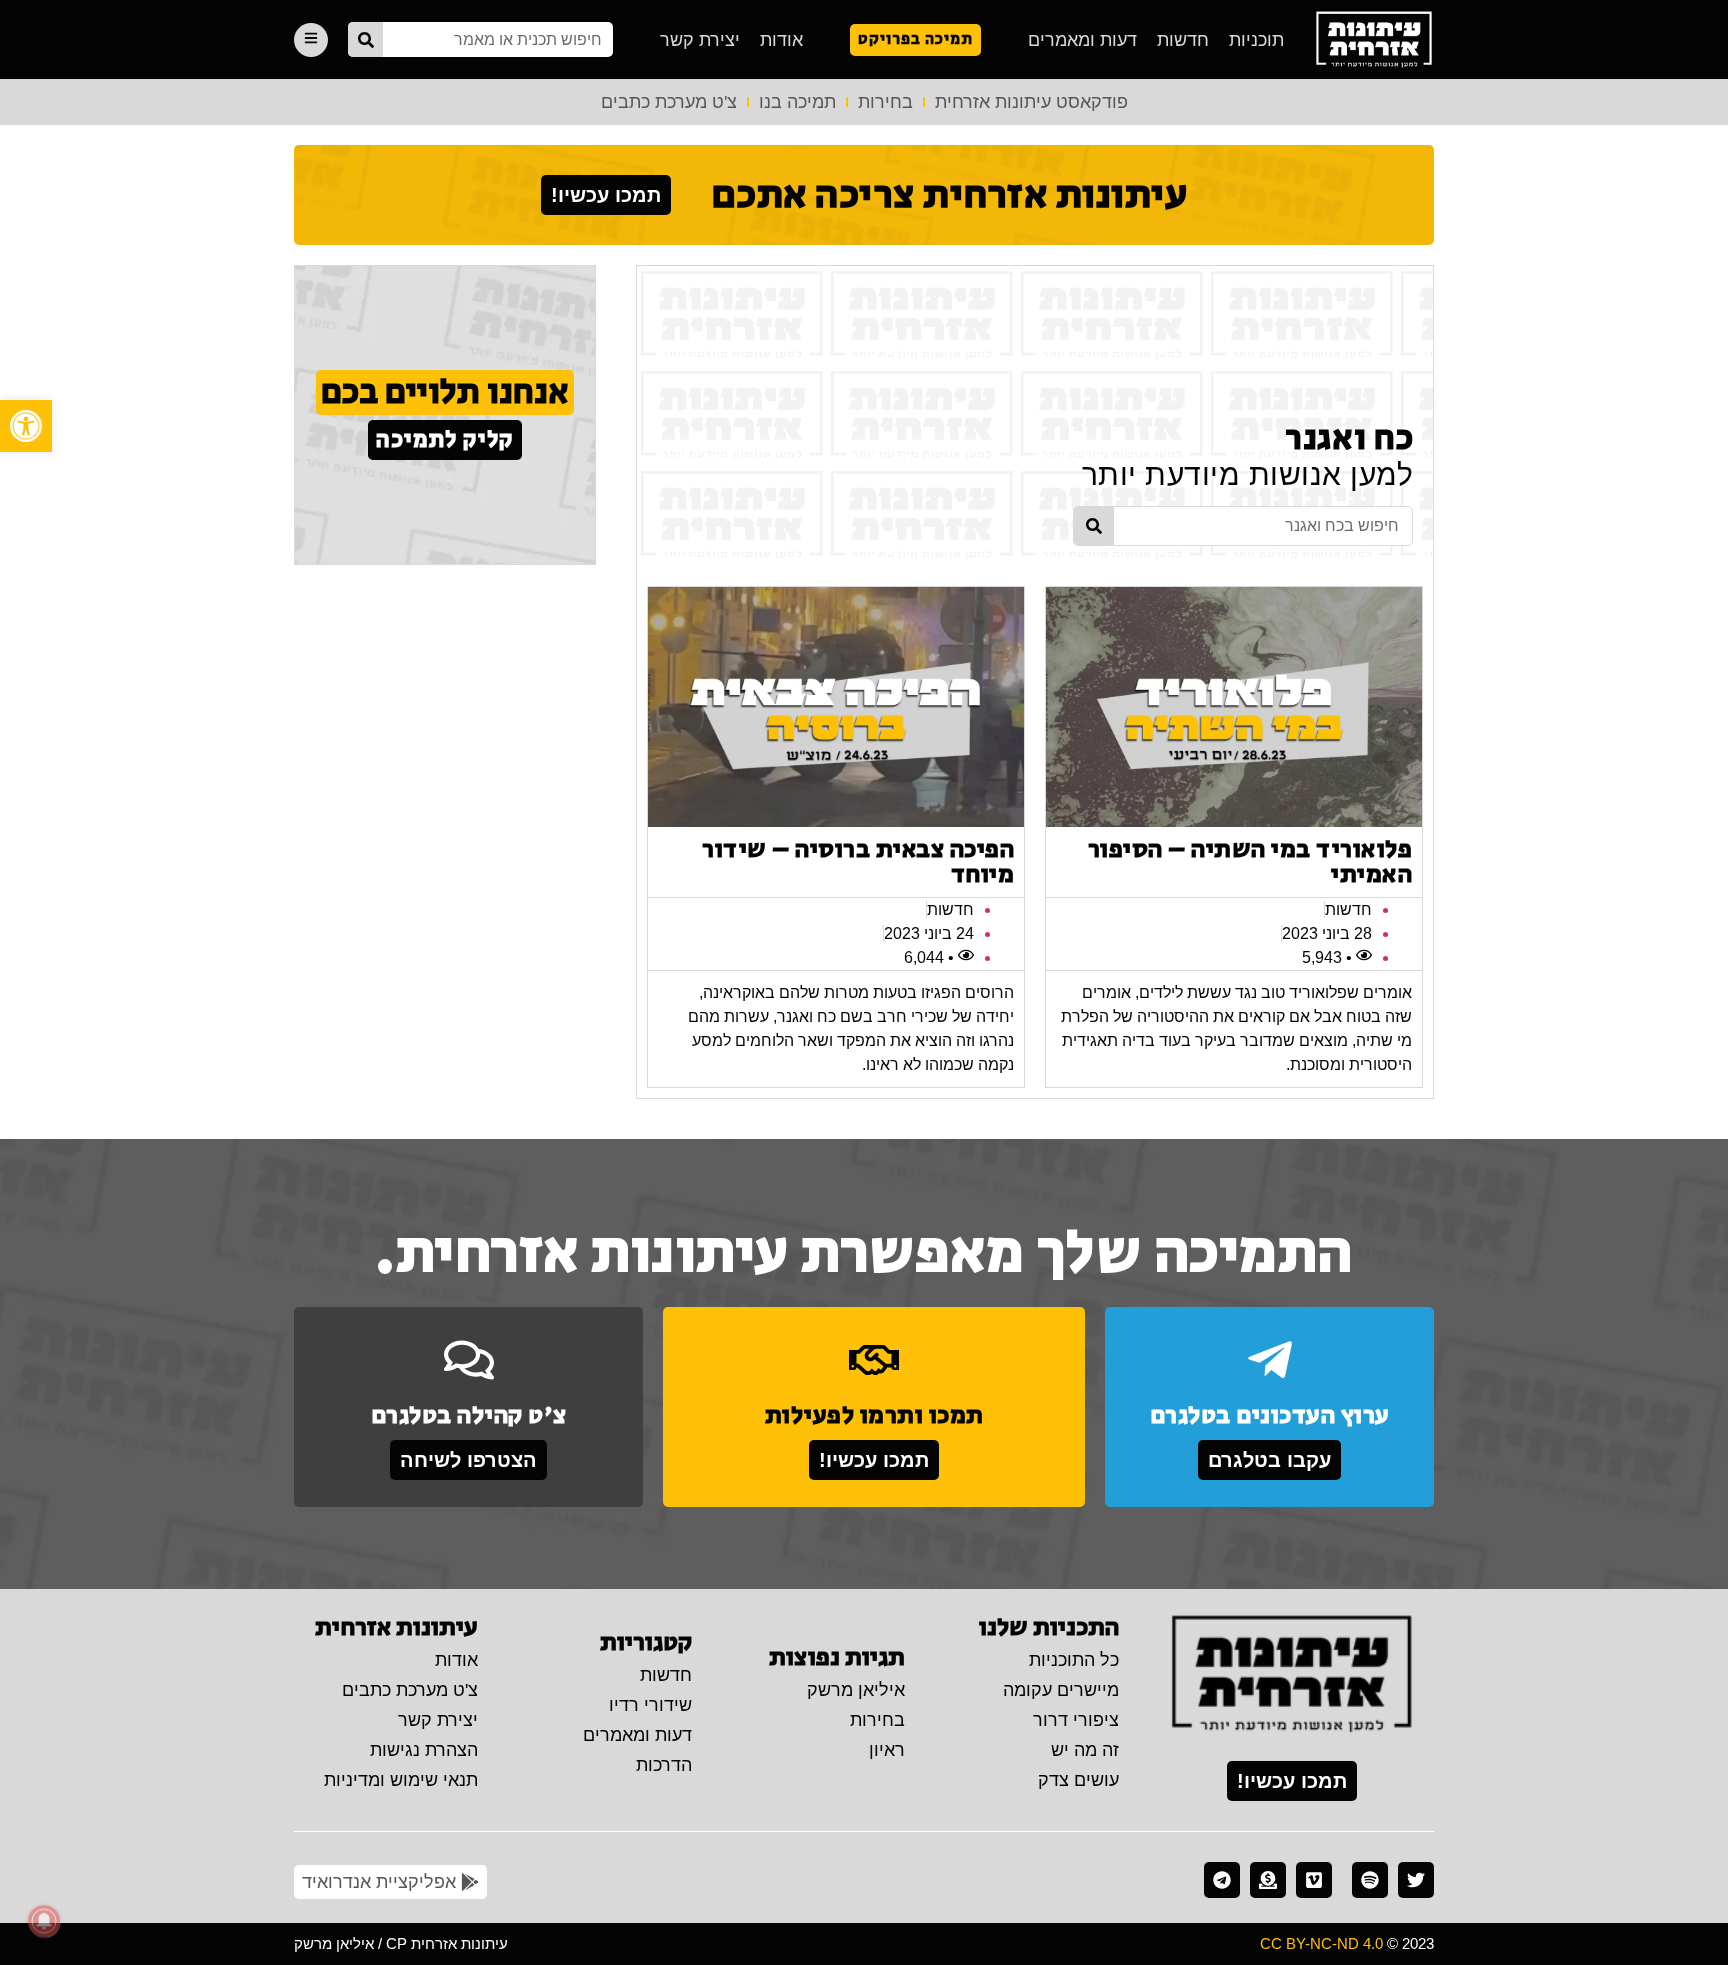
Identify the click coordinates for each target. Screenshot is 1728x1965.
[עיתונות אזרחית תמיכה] (1268, 1880)
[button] (26, 426)
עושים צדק (1078, 1780)
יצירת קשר (700, 40)
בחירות (885, 102)
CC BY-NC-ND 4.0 (1321, 1943)
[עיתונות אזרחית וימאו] (1314, 1880)
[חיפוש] (365, 39)
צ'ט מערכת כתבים (669, 102)
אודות (781, 40)
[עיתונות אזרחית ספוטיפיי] (1370, 1880)
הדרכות (664, 1765)
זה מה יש (1085, 1750)
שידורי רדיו (650, 1705)
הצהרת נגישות (424, 1750)
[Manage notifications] (44, 1921)
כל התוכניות (1074, 1660)
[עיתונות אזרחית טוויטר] (1416, 1880)
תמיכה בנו (797, 102)
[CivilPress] (1374, 39)
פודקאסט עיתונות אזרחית (1031, 102)
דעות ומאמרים (1082, 40)
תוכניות (1256, 40)
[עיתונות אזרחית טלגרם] (1222, 1880)
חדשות (1183, 40)
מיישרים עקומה (1061, 1690)
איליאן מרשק (856, 1690)
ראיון (887, 1750)
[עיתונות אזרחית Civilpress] (1292, 1675)
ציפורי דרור (1076, 1720)
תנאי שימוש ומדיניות (401, 1780)
